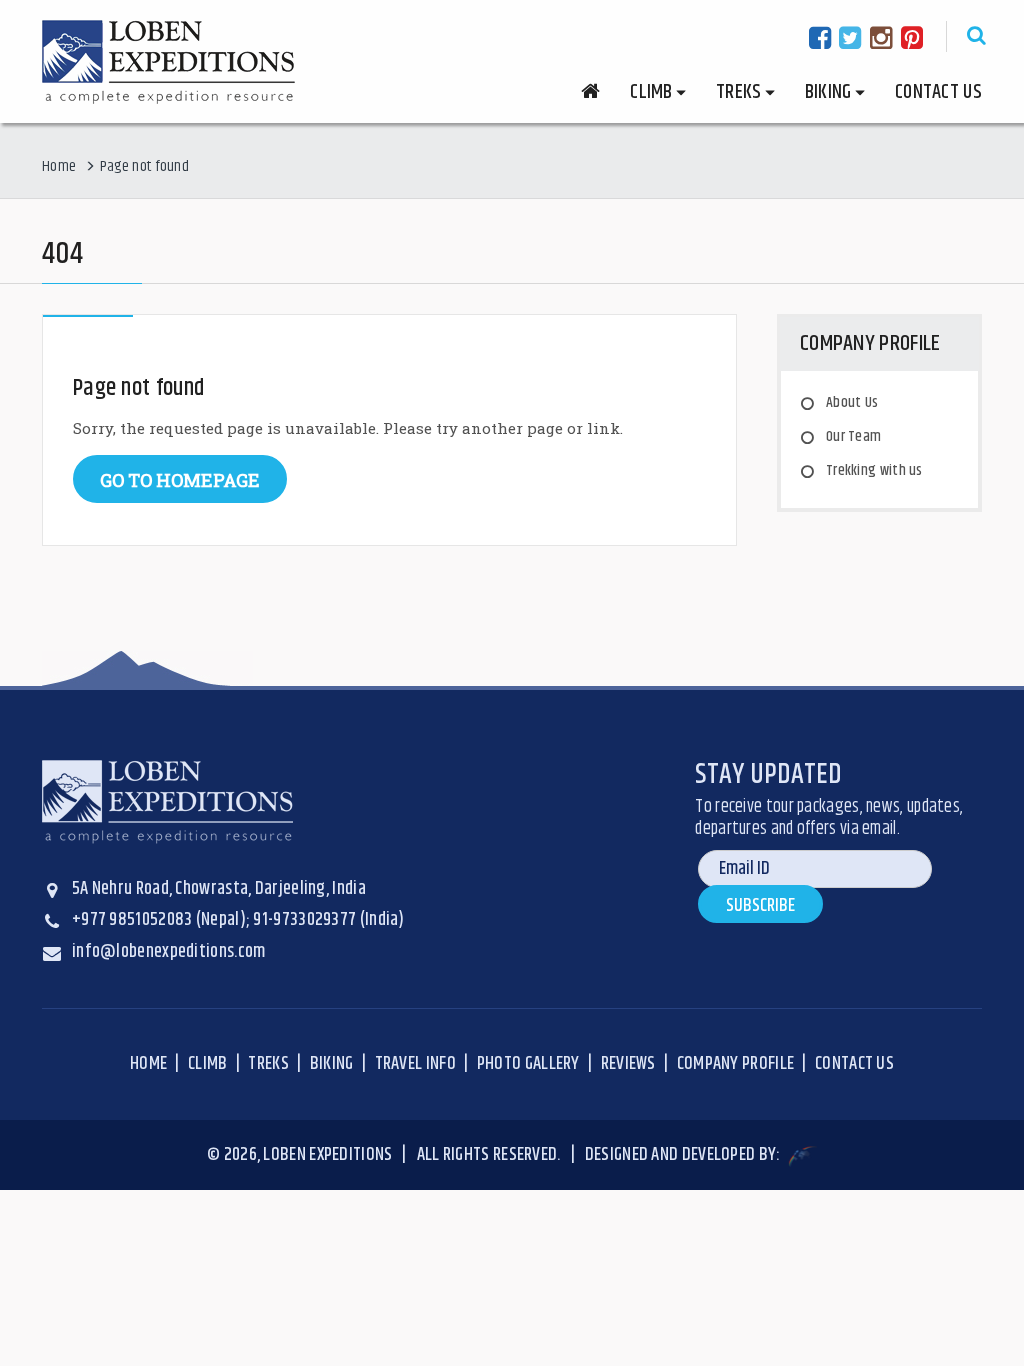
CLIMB (208, 1064)
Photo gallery (528, 1064)
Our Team (853, 436)
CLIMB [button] (651, 92)
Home (59, 166)
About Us (852, 402)
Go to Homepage (180, 480)
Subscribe (760, 906)
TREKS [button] (739, 92)
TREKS (268, 1064)
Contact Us (938, 92)
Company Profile (736, 1064)
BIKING (332, 1064)
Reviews (628, 1064)
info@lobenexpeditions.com (169, 952)
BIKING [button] (828, 92)
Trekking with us (874, 470)
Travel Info (415, 1064)
